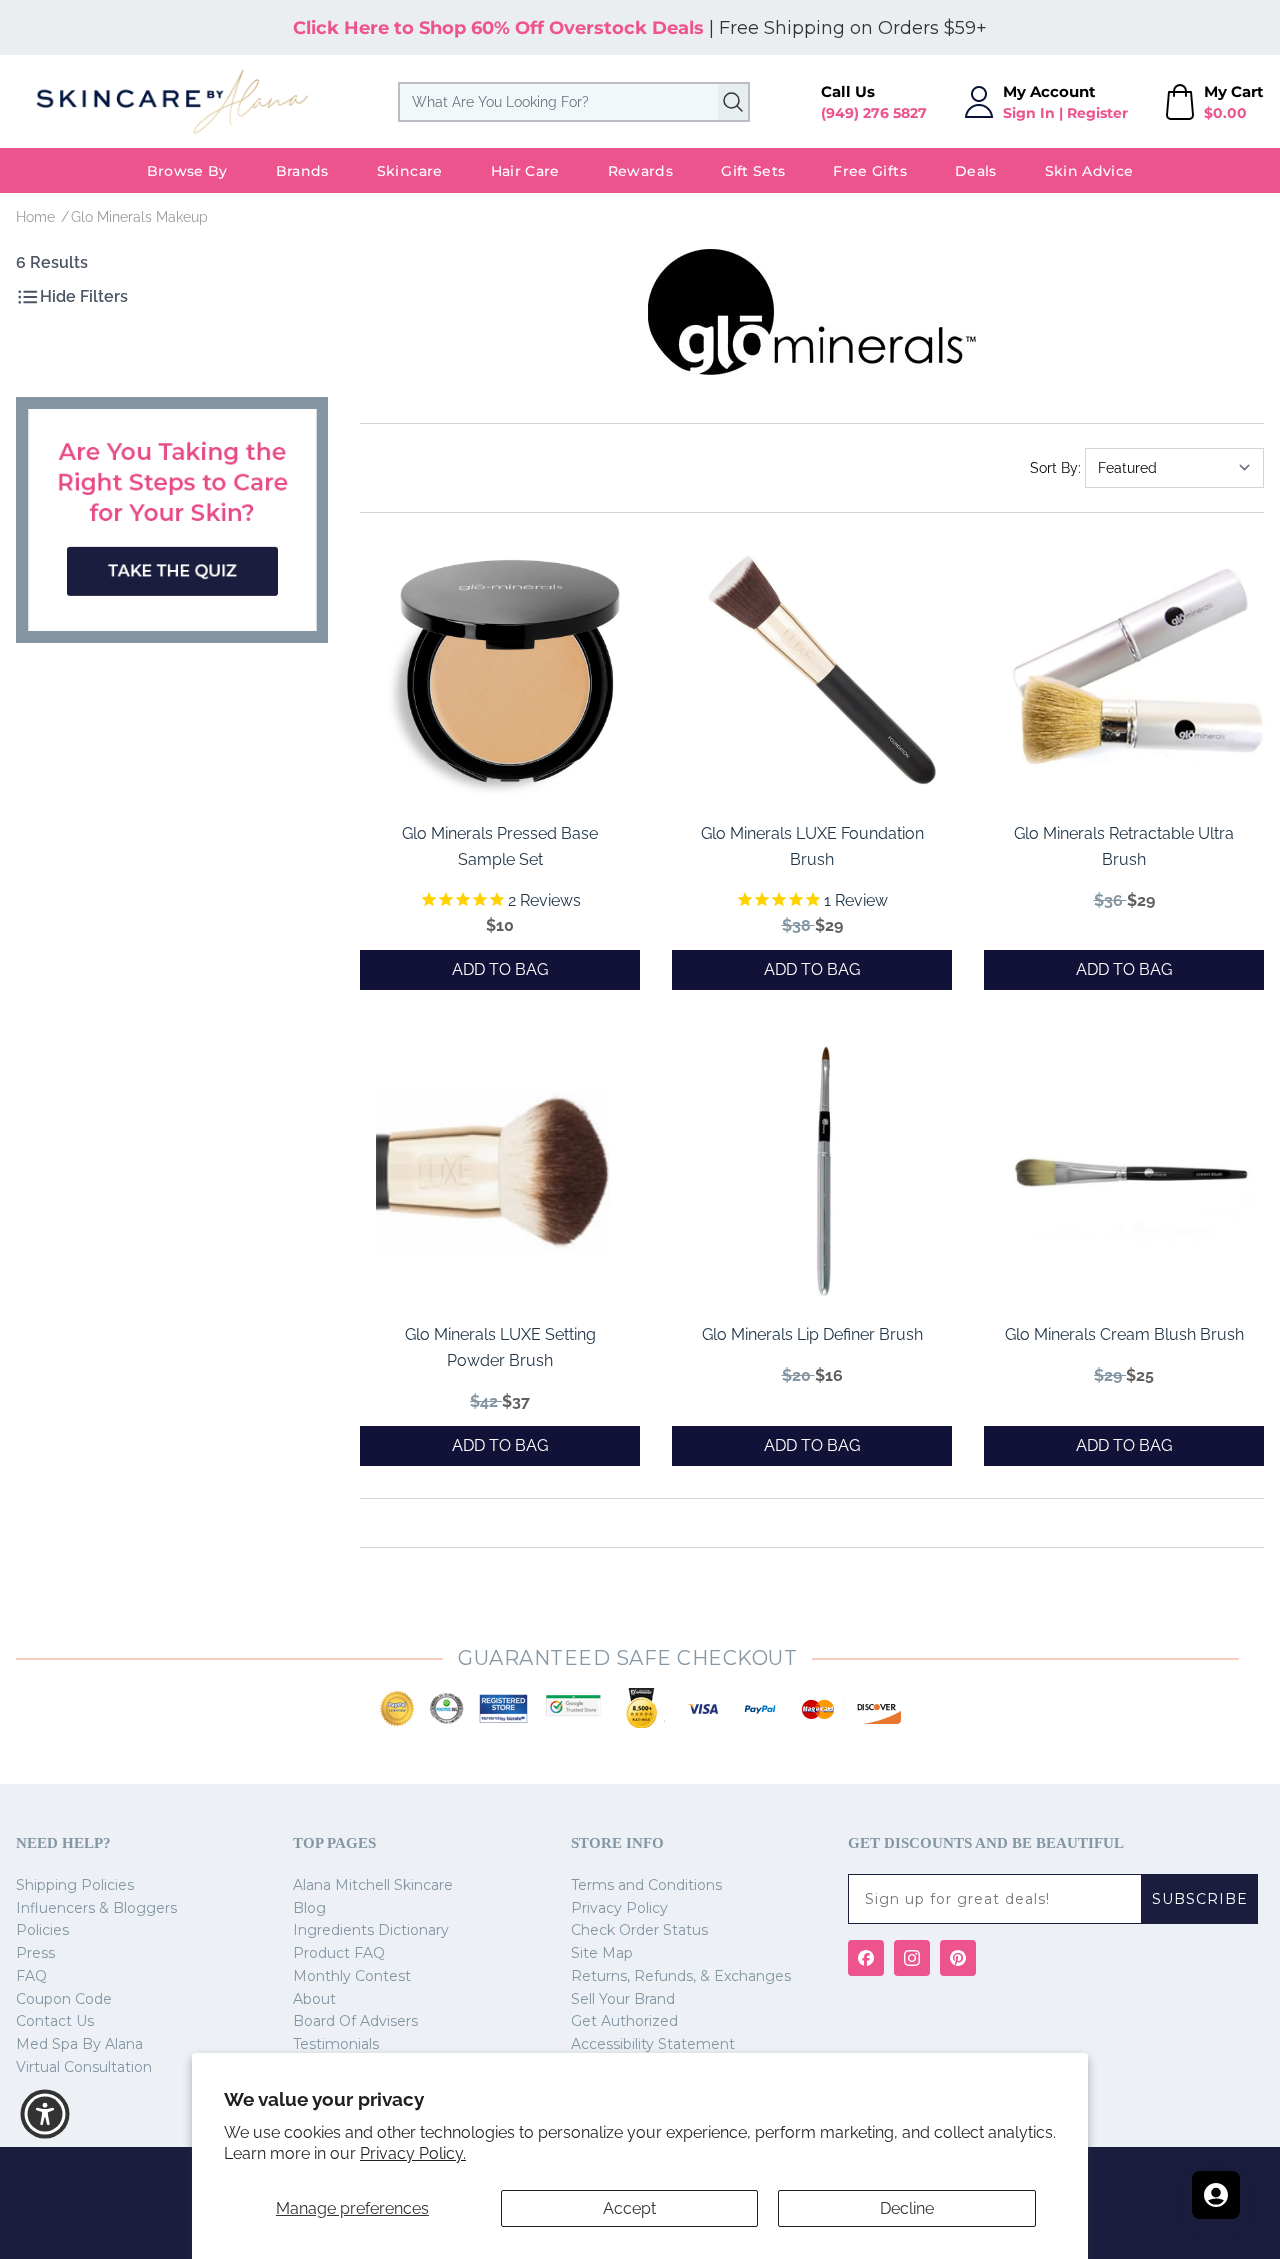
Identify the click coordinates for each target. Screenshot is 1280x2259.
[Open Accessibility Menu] (45, 2114)
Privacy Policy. (413, 2153)
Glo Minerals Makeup (139, 217)
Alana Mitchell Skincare (373, 1885)
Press (35, 1953)
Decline (907, 2208)
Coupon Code (64, 1999)
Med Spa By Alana (79, 2044)
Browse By (187, 171)
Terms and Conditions (646, 1885)
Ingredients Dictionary (371, 1930)
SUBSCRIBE (1200, 1899)
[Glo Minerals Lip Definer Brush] (822, 1172)
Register (1097, 113)
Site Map (602, 1953)
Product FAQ (339, 1953)
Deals (976, 171)
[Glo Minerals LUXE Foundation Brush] (822, 671)
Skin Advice (1089, 171)
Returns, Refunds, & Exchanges (681, 1976)
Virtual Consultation (84, 2067)
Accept (629, 2208)
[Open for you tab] (1216, 2195)
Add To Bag (500, 969)
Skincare (410, 171)
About (314, 1999)
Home (35, 217)
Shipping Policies (75, 1885)
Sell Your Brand (623, 1999)
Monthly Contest (352, 1976)
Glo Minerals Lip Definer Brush (812, 1334)
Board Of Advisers (355, 2021)
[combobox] (574, 102)
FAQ (31, 1976)
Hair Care (525, 171)
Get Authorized (624, 2021)
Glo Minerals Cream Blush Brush (1124, 1334)
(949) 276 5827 (874, 113)
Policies (42, 1930)
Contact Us (55, 2021)
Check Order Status (639, 1930)
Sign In (1029, 113)
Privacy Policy (619, 1908)
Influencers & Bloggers (96, 1908)
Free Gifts (870, 171)
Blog (309, 1908)
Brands (302, 171)
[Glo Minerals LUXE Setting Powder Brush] (510, 1172)
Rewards (640, 171)
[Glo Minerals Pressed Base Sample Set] (510, 671)
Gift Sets (753, 171)
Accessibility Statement (653, 2044)
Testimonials (336, 2044)
